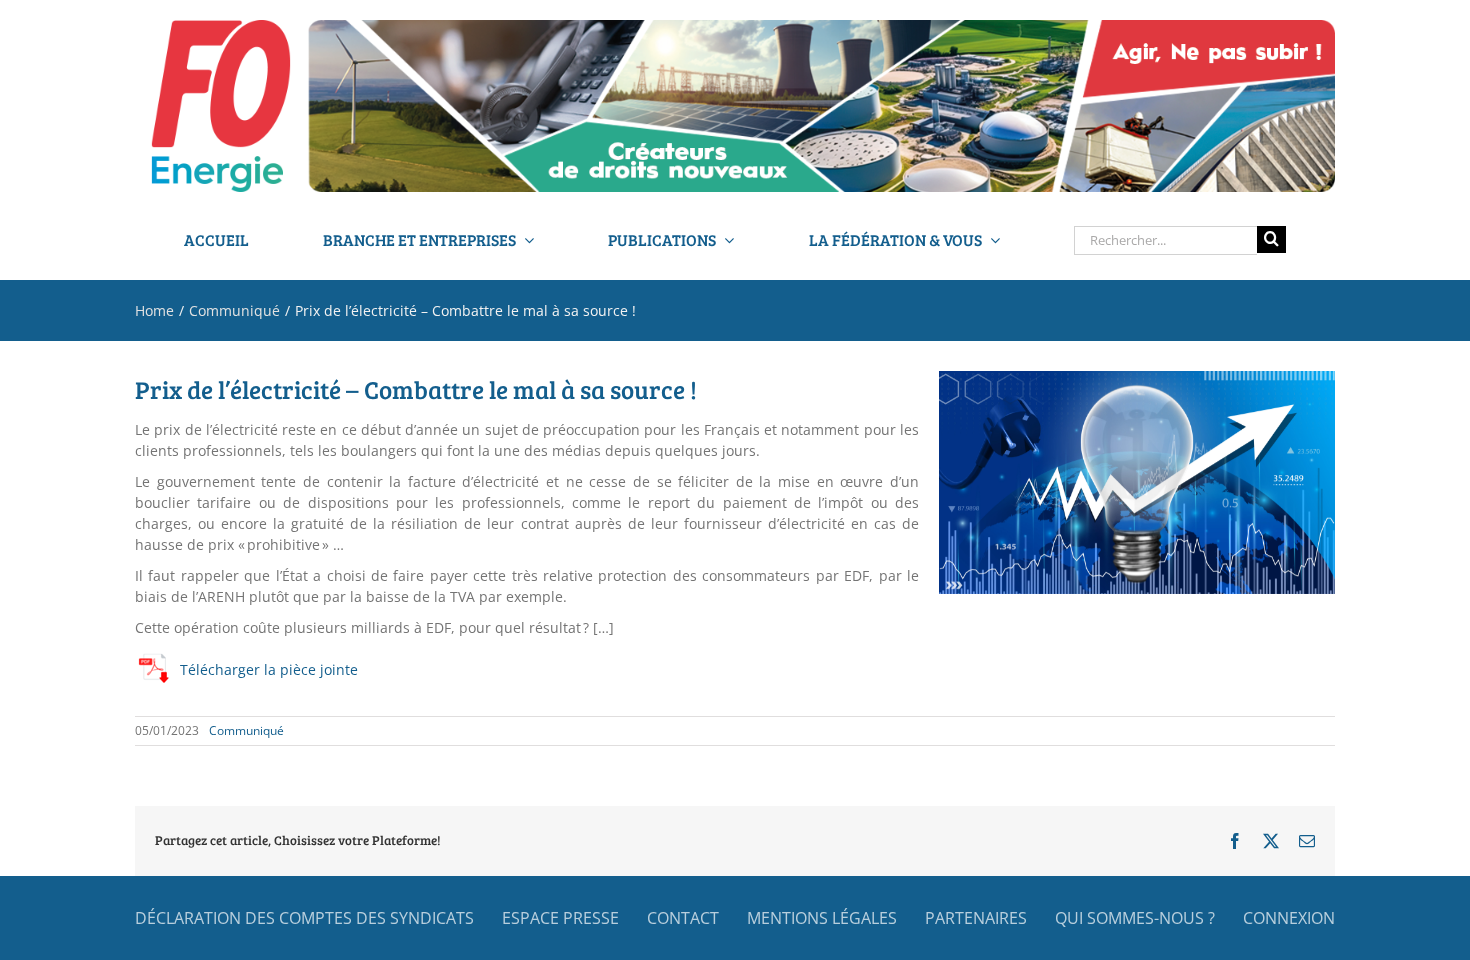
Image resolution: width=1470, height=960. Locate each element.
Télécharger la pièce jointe (269, 669)
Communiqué (246, 730)
